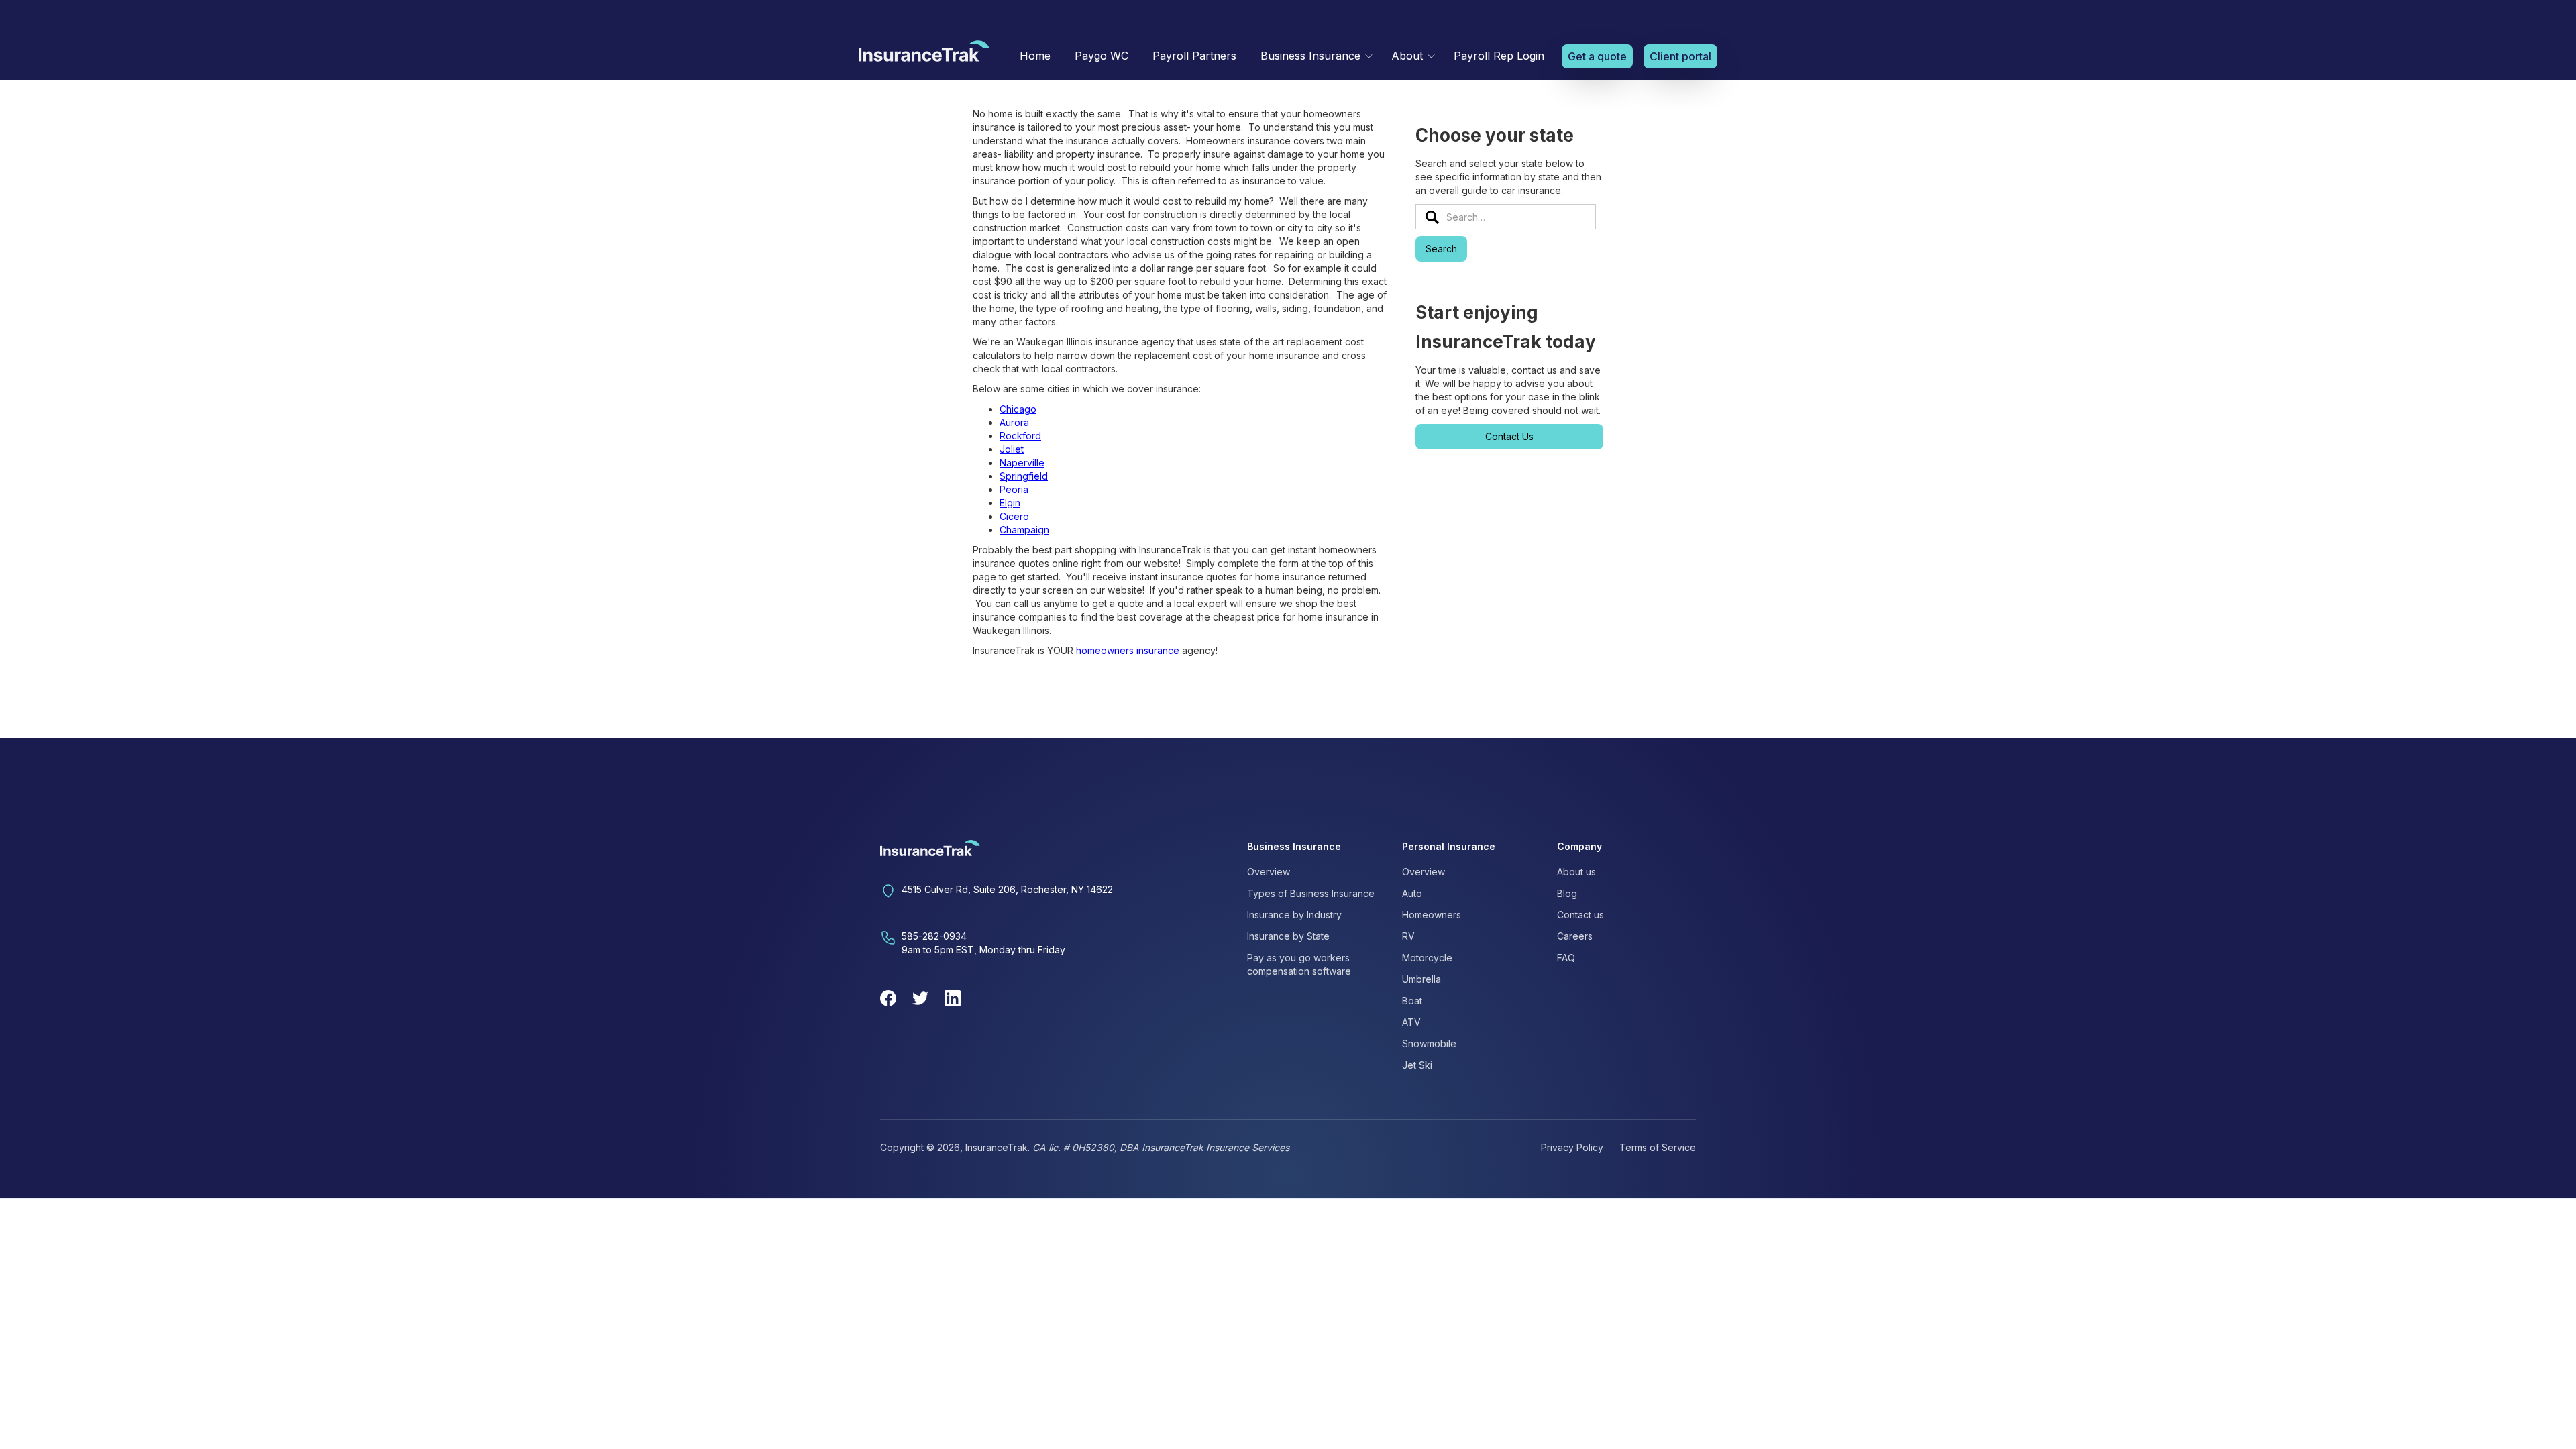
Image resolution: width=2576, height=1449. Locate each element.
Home (1035, 56)
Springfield (1024, 476)
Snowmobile (1429, 1043)
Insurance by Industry (1294, 915)
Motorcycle (1427, 958)
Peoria (1014, 489)
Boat (1412, 1001)
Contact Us (1509, 436)
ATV (1411, 1022)
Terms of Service (1658, 1147)
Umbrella (1421, 979)
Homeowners (1432, 915)
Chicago (1018, 409)
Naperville (1022, 463)
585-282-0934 (934, 936)
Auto (1412, 893)
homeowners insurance (1128, 650)
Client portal (1680, 56)
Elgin (1010, 503)
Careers (1575, 936)
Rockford (1020, 436)
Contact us (1580, 915)
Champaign (1024, 530)
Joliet (1012, 449)
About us (1576, 872)
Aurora (1014, 422)
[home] (924, 54)
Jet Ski (1417, 1065)
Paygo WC (1102, 56)
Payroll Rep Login (1499, 56)
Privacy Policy (1572, 1147)
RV (1408, 936)
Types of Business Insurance (1311, 893)
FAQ (1566, 958)
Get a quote (1597, 56)
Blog (1567, 893)
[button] (1314, 56)
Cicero (1014, 516)
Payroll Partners (1194, 56)
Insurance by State (1288, 936)
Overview (1269, 872)
